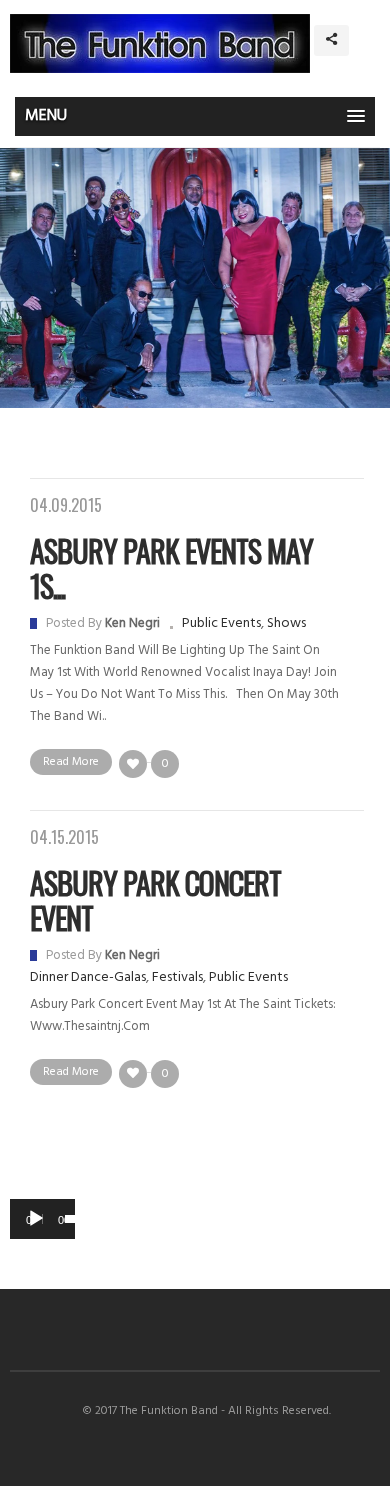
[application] (42, 1219)
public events (221, 623)
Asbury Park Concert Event (155, 900)
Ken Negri (132, 623)
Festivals (177, 977)
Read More (71, 762)
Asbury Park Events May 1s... (171, 568)
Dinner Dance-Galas (88, 977)
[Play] (36, 1219)
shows (286, 623)
